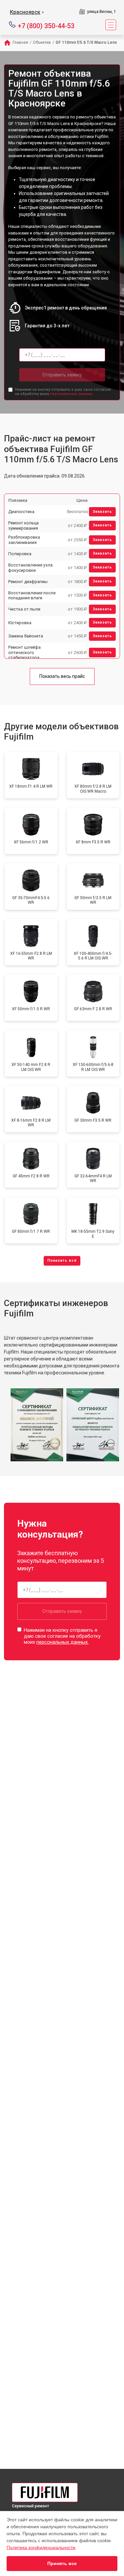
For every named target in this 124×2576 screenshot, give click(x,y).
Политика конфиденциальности (41, 2547)
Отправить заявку (62, 375)
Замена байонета (26, 636)
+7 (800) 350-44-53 (46, 25)
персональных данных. (72, 394)
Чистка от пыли (24, 609)
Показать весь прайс (62, 676)
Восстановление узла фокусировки (30, 568)
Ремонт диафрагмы (28, 582)
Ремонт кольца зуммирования (23, 526)
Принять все (62, 2563)
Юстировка (20, 623)
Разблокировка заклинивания (24, 540)
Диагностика (21, 512)
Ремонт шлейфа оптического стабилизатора (24, 652)
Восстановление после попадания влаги (32, 595)
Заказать (102, 512)
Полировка (20, 554)
